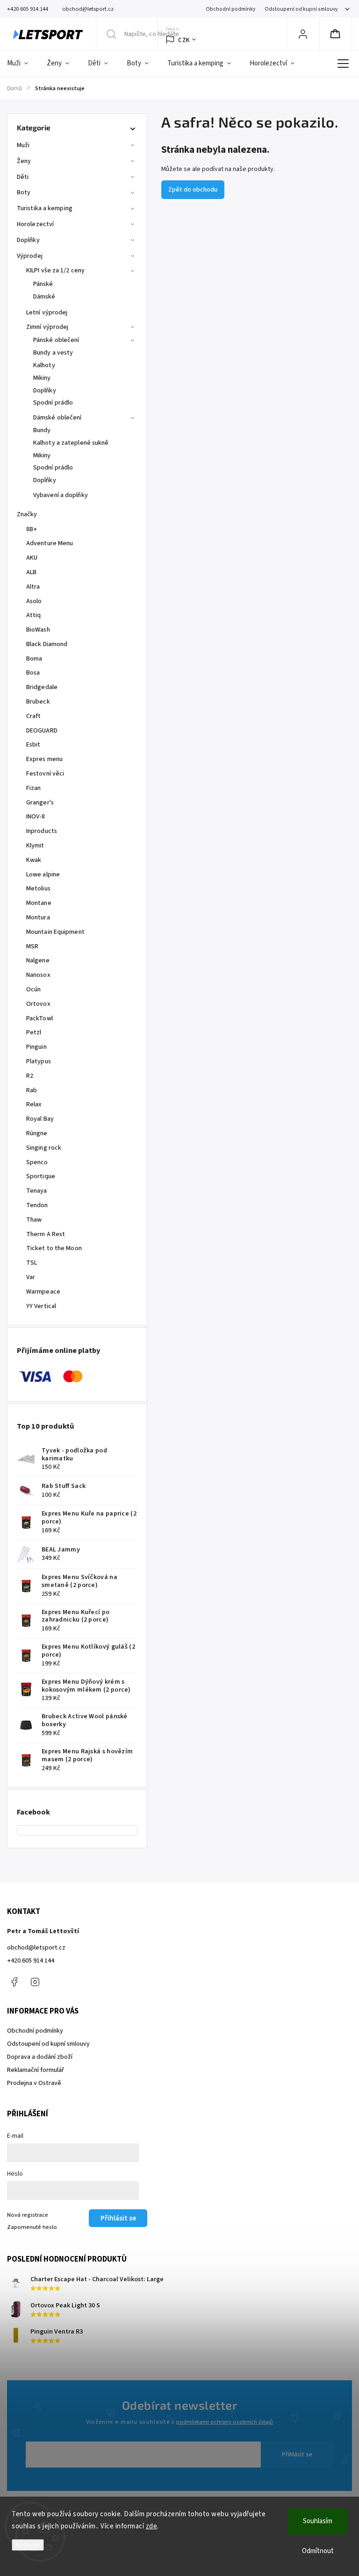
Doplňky (28, 240)
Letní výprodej (47, 313)
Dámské (44, 297)
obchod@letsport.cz (36, 1948)
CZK (184, 40)
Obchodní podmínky (230, 9)
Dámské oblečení (57, 418)
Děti (23, 177)
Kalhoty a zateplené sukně (71, 443)
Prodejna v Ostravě (34, 2083)
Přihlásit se (297, 2455)
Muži (23, 145)
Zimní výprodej (47, 327)
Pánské (43, 284)
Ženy (24, 161)
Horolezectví (35, 224)
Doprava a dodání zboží (40, 2057)
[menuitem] (22, 64)
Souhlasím (318, 2521)
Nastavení (28, 2545)
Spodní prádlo (53, 403)
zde (152, 2526)
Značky (27, 514)
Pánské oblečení (56, 340)
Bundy (42, 430)
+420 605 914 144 (31, 1961)
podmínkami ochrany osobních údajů (225, 2422)
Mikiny (42, 378)
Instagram (35, 1982)
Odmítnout (318, 2551)
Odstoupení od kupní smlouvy (301, 9)
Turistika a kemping (45, 208)
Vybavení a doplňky (61, 495)
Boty (24, 192)
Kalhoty (44, 365)
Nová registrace (28, 2215)
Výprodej (30, 256)
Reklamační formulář (36, 2070)
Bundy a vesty (53, 353)
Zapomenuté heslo (32, 2227)
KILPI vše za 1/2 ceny (55, 270)
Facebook (14, 1982)
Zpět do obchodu (193, 190)
